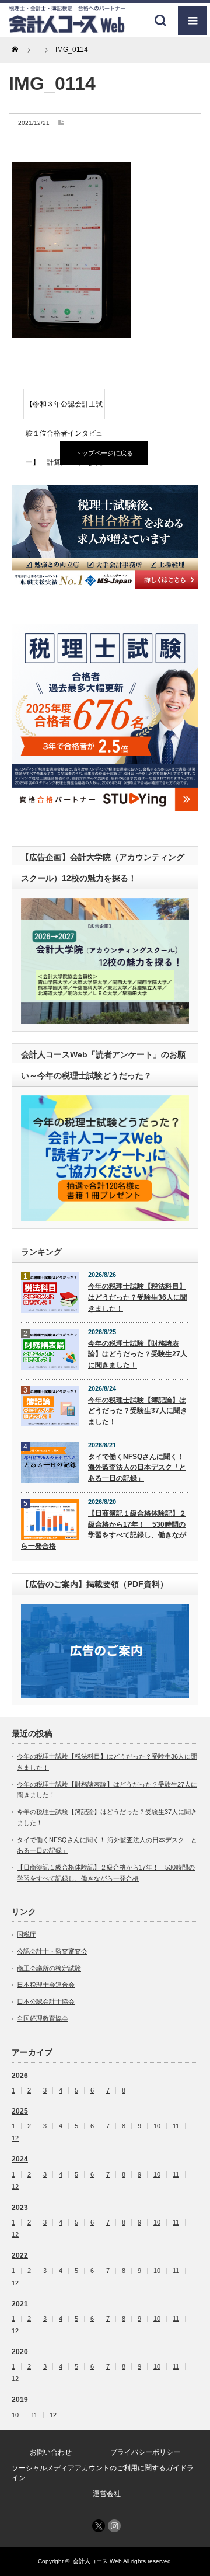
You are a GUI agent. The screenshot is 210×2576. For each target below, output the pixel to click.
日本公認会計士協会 (46, 2001)
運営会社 (107, 2494)
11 (176, 2126)
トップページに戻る (104, 453)
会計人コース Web (97, 2561)
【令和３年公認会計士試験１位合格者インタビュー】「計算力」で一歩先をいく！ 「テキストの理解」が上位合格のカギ (64, 409)
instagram (114, 2526)
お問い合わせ (51, 2452)
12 (15, 2138)
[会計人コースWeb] (67, 29)
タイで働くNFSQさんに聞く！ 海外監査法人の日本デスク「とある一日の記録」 (137, 1468)
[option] (105, 537)
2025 (20, 2111)
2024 (20, 2159)
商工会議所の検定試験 (49, 1968)
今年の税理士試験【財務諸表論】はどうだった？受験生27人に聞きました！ (138, 1354)
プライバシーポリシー (145, 2452)
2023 (20, 2208)
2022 (20, 2255)
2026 (20, 2076)
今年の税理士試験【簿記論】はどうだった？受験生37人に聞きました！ (138, 1411)
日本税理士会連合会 (46, 1985)
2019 (20, 2400)
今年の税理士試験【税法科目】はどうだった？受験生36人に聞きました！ (138, 1297)
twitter (99, 2526)
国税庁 (27, 1934)
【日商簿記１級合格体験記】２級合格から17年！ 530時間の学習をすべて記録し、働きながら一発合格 (104, 1530)
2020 (20, 2352)
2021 (20, 2304)
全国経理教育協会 (43, 2018)
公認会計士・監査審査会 (52, 1951)
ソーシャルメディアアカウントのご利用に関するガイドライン (103, 2473)
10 (157, 2126)
